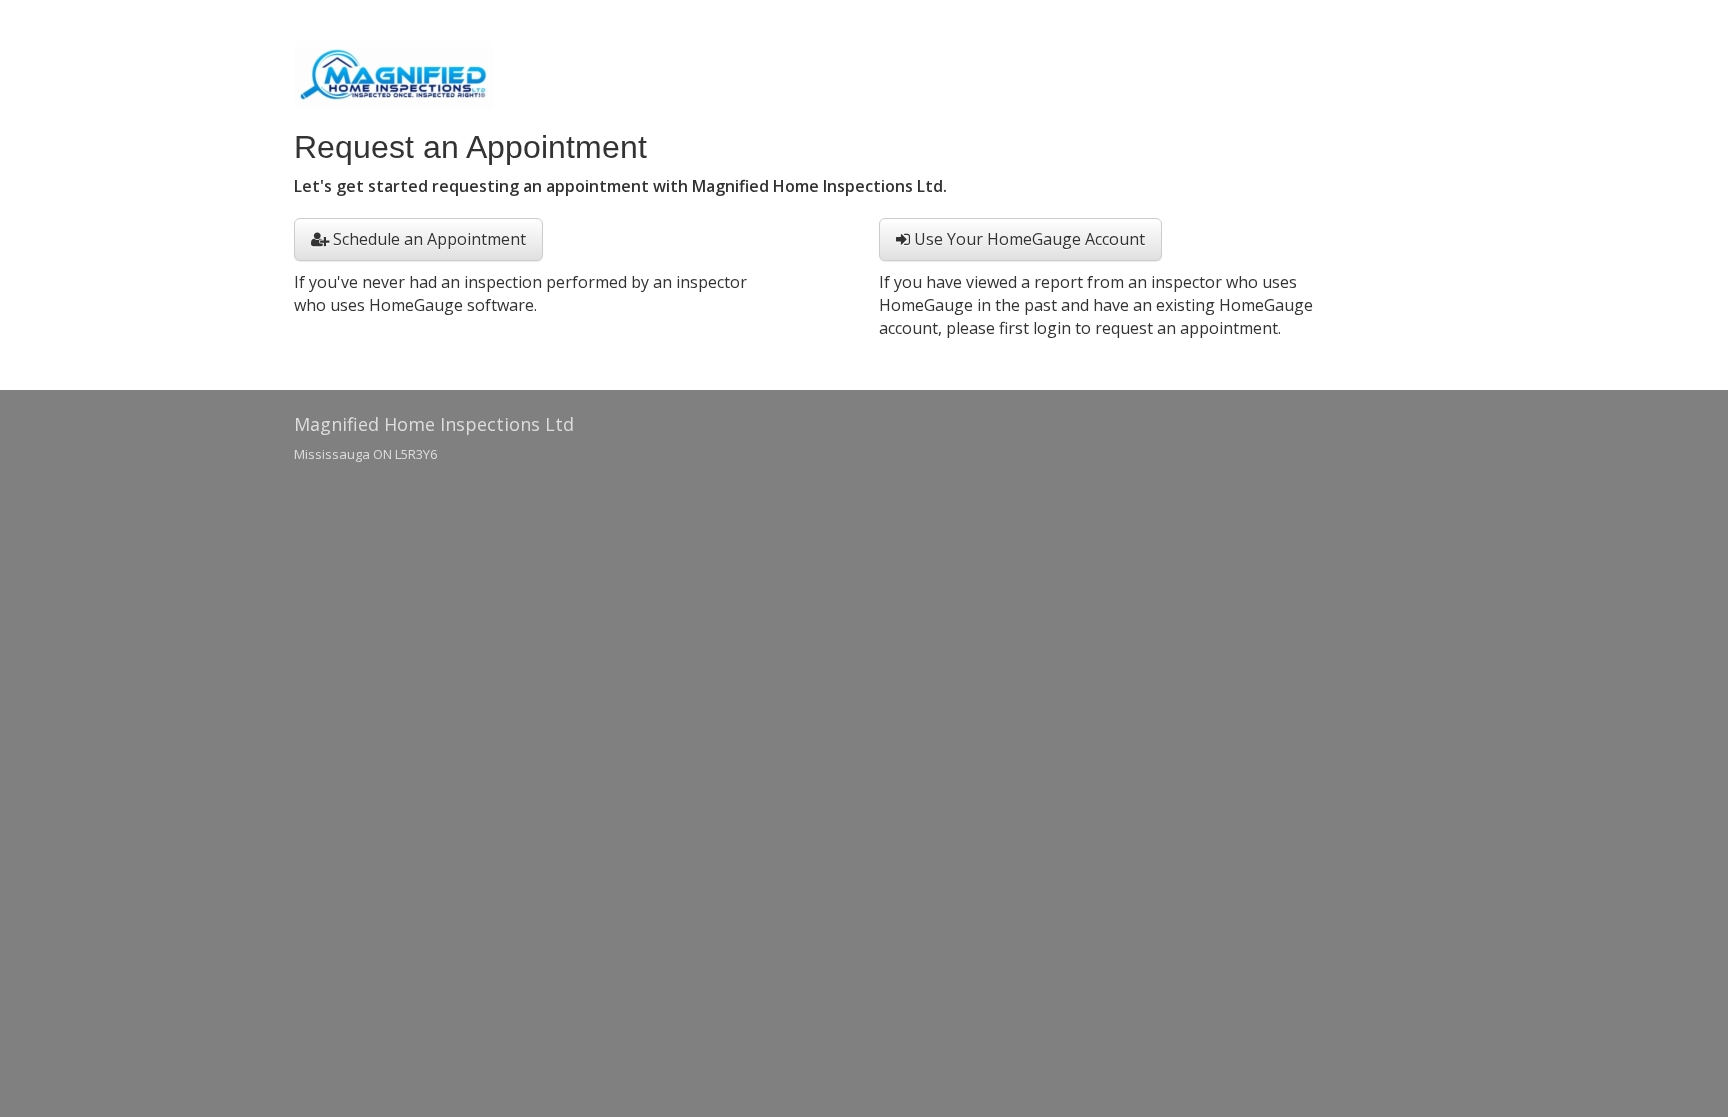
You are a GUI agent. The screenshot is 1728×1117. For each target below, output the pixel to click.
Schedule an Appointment (427, 239)
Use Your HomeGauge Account (1027, 239)
